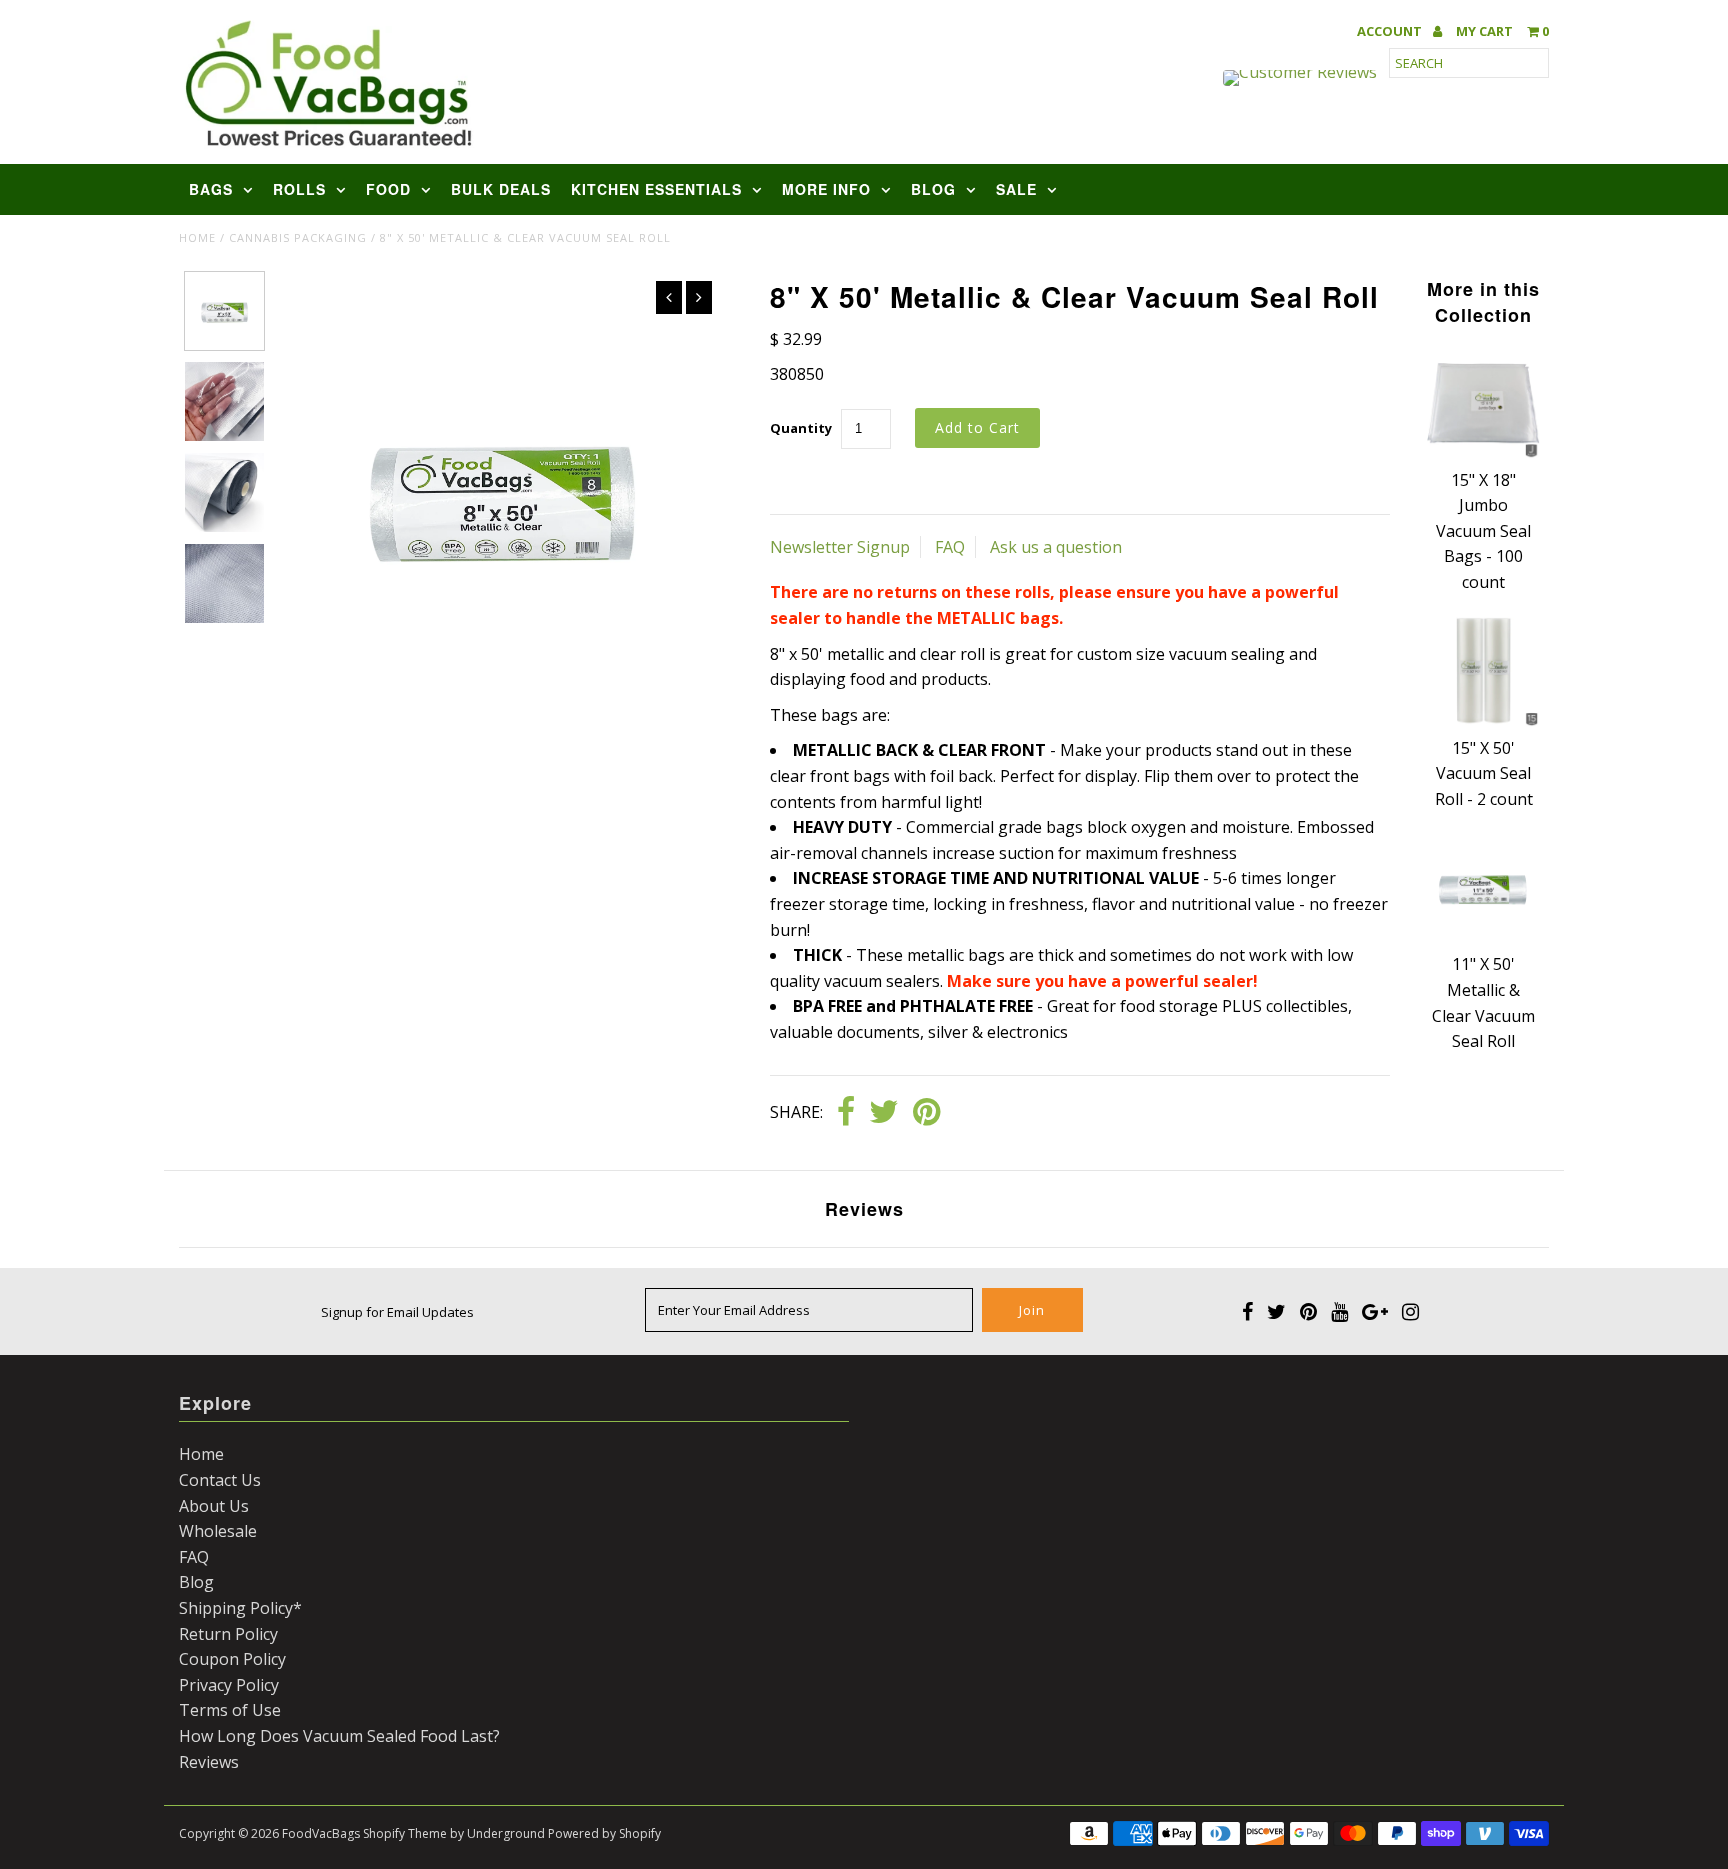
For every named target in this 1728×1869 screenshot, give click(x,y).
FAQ (950, 547)
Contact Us (220, 1480)
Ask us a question (1056, 547)
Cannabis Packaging (298, 237)
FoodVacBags (321, 1833)
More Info (826, 189)
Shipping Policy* (240, 1608)
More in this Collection (1483, 302)
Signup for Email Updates (397, 1312)
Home (197, 237)
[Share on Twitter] (884, 1113)
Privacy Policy (229, 1685)
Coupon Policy (232, 1659)
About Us (214, 1506)
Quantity (801, 428)
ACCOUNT (1391, 31)
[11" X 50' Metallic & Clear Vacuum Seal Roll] (1483, 939)
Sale (1016, 189)
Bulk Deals (501, 189)
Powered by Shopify (604, 1833)
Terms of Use (230, 1710)
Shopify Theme (405, 1833)
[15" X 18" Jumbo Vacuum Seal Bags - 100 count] (1483, 454)
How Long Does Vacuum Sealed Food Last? (339, 1736)
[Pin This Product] (926, 1113)
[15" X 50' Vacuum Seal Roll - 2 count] (1483, 722)
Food (388, 189)
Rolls (299, 189)
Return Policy (228, 1634)
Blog (933, 189)
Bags (211, 189)
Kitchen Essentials (656, 189)
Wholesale (218, 1531)
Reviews (209, 1762)
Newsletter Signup (840, 547)
